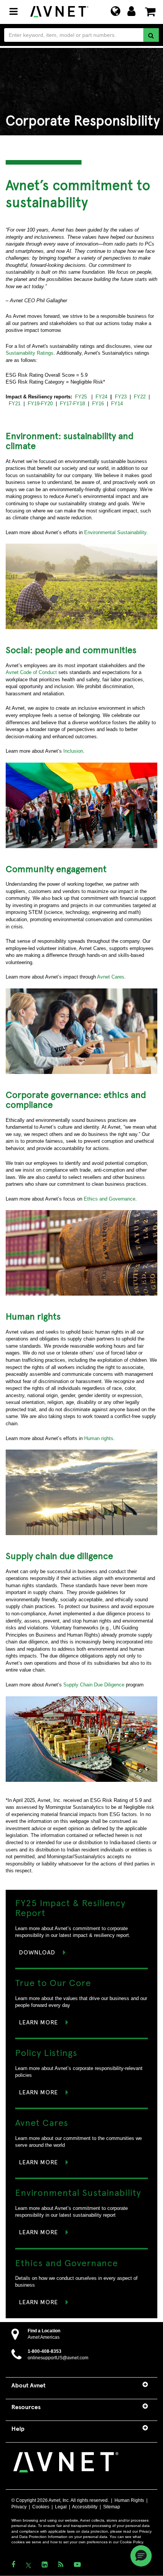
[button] (141, 2556)
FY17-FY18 (72, 404)
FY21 (15, 404)
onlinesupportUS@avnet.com (58, 2358)
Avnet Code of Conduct (32, 672)
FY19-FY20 (40, 404)
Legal (61, 2507)
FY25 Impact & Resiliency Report (70, 1907)
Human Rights (129, 2500)
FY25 (81, 397)
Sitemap (112, 2507)
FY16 (98, 404)
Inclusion (73, 751)
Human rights (99, 1438)
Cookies (41, 2507)
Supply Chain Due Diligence (94, 1685)
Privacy (19, 2507)
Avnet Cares (111, 977)
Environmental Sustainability (115, 532)
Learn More (38, 2022)
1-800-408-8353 (45, 2351)
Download (37, 1952)
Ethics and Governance (110, 1199)
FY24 (101, 397)
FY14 (117, 404)
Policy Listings (46, 2052)
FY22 (140, 397)
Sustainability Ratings (30, 353)
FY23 (121, 397)
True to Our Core (53, 1982)
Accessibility (85, 2507)
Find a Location (44, 2331)
